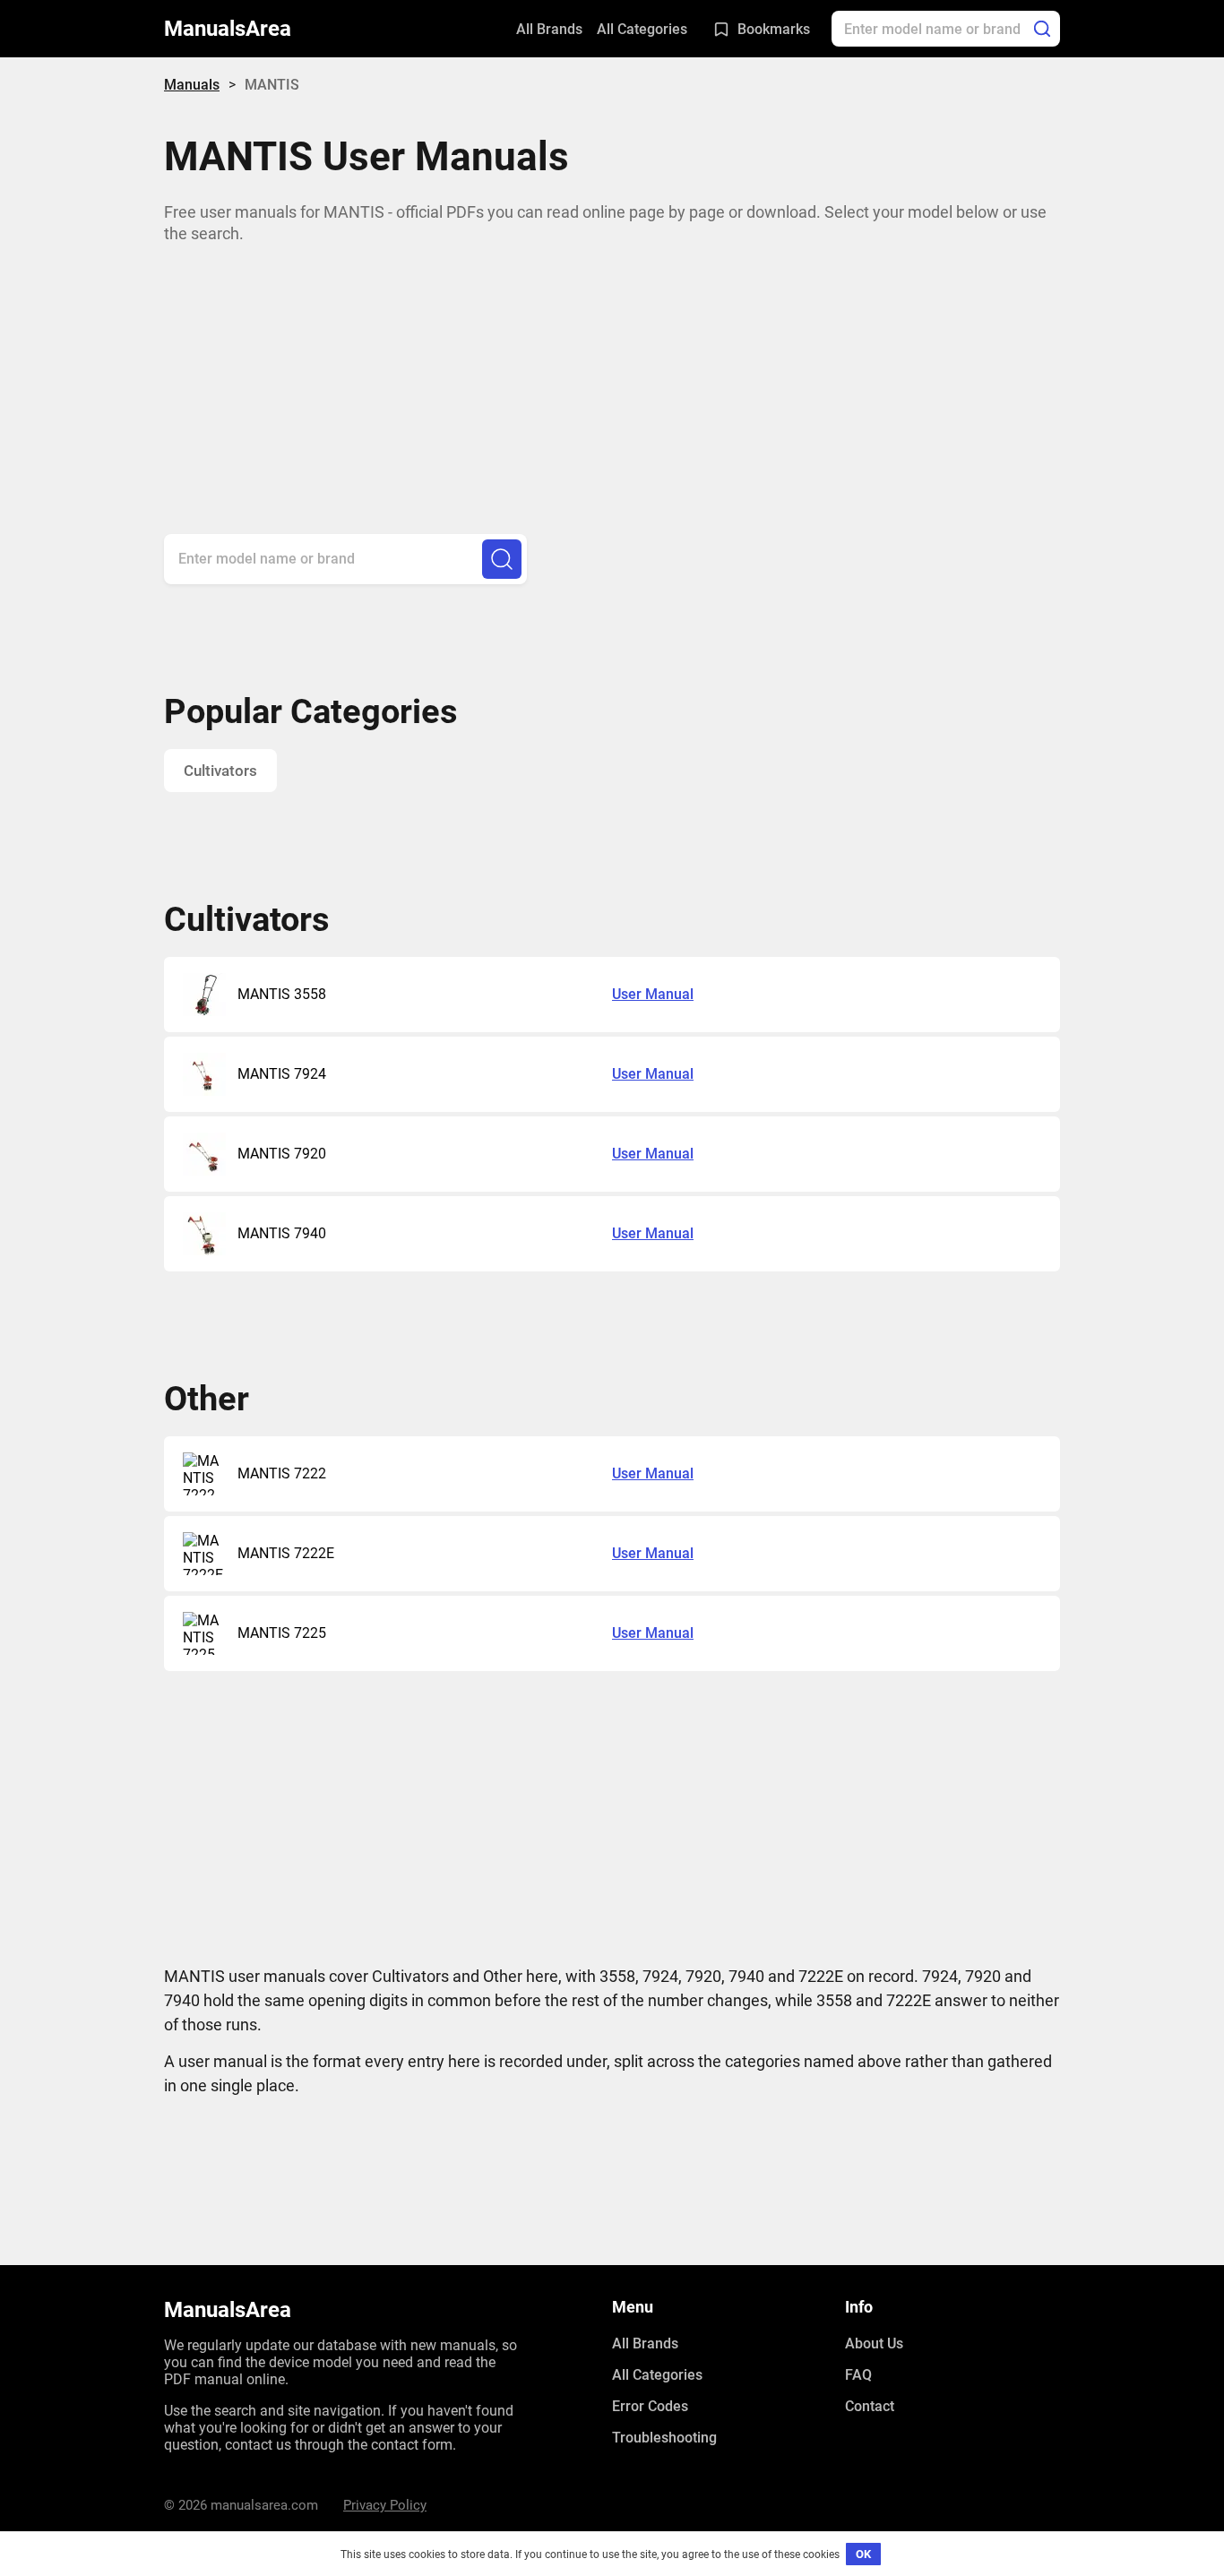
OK (863, 2554)
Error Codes (650, 2406)
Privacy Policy (385, 2505)
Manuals (192, 85)
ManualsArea (228, 29)
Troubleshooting (664, 2438)
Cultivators (220, 771)
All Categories (642, 29)
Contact (870, 2406)
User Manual (653, 994)
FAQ (858, 2375)
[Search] (1042, 29)
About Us (874, 2343)
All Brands (549, 29)
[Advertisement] (612, 372)
